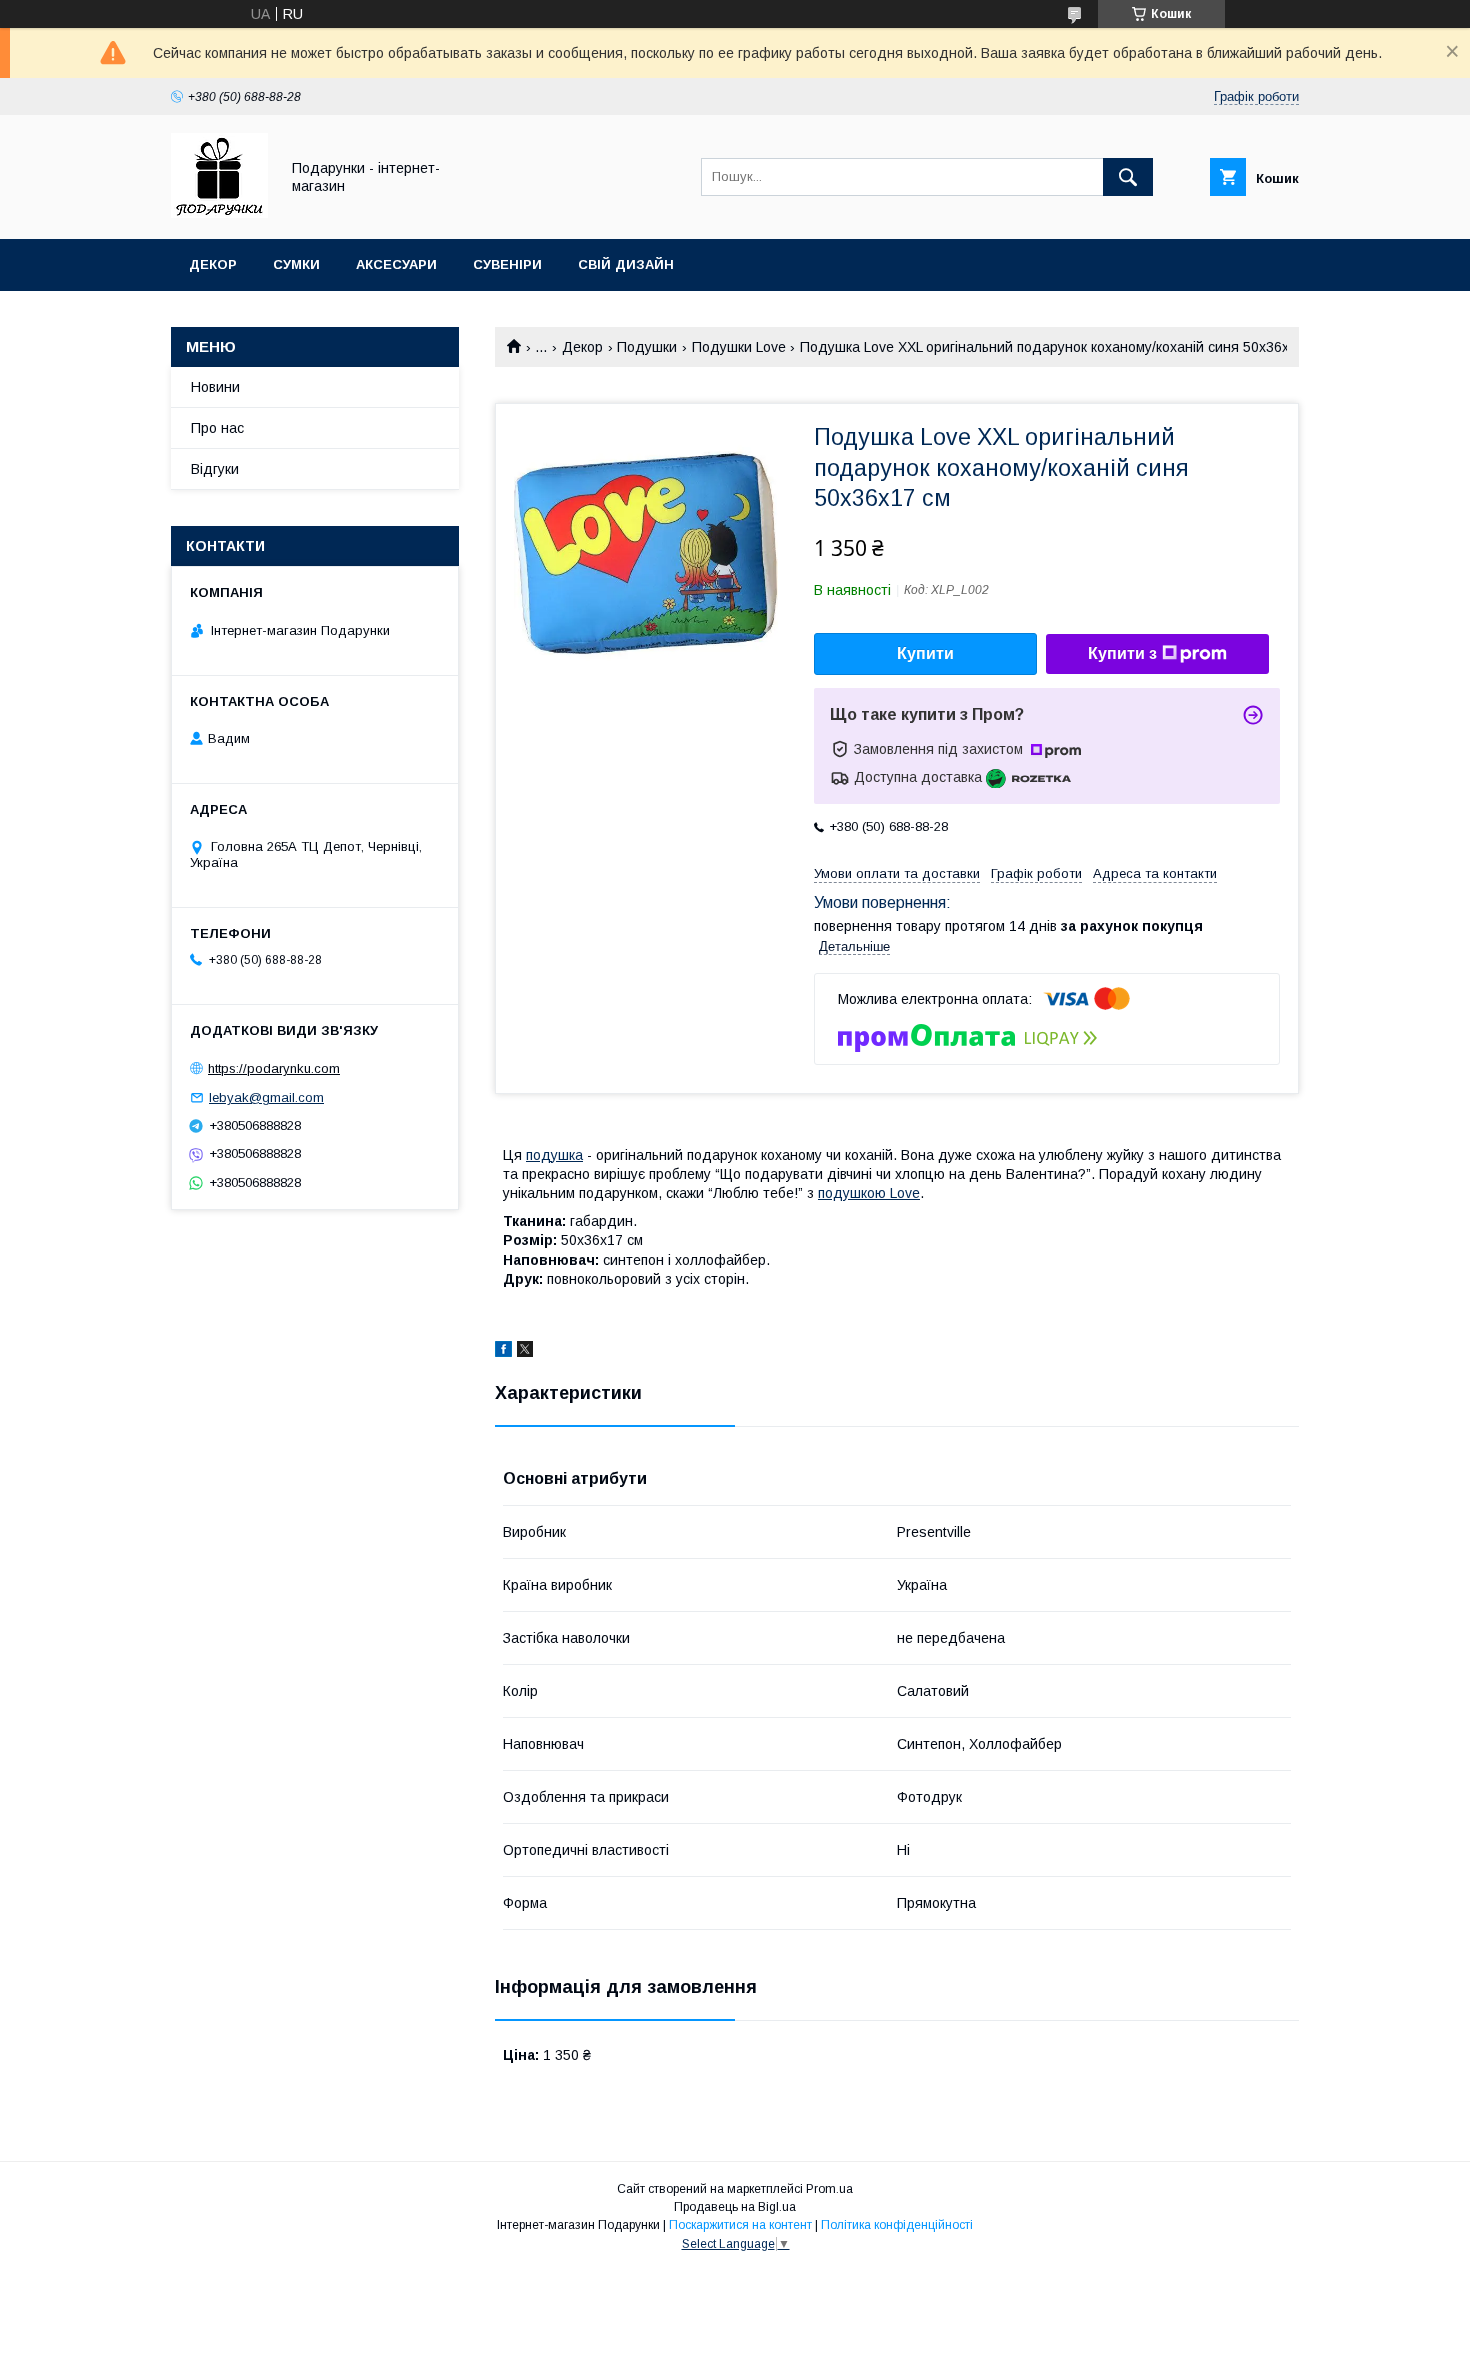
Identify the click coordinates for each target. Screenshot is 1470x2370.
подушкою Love (869, 1193)
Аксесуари (396, 264)
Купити (925, 653)
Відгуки (215, 469)
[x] (525, 1352)
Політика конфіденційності (897, 2225)
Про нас (217, 428)
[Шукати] (1128, 177)
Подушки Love (739, 347)
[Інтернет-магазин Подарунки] (219, 213)
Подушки (647, 347)
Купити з (1122, 653)
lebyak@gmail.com (266, 1097)
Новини (215, 387)
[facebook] (503, 1352)
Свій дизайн (626, 264)
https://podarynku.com (274, 1068)
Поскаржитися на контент (740, 2225)
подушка (554, 1155)
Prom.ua (829, 2189)
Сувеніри (507, 264)
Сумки (296, 264)
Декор (213, 264)
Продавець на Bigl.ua (735, 2207)
